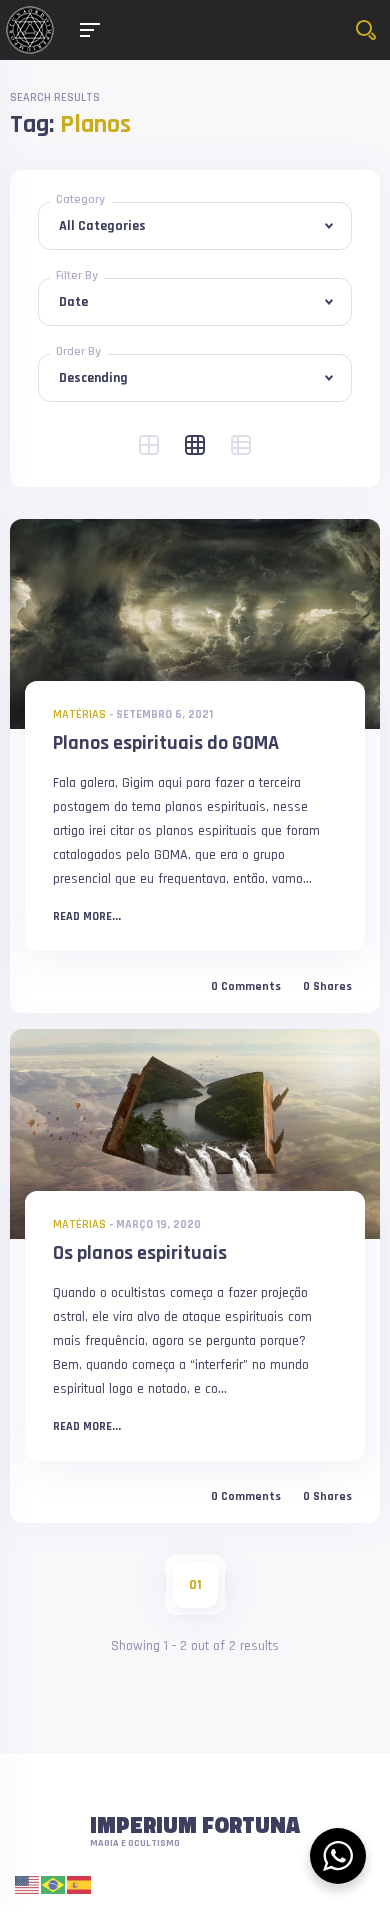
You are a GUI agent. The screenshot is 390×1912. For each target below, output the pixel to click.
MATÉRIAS (79, 714)
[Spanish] (80, 1884)
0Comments (246, 987)
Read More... (87, 917)
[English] (28, 1884)
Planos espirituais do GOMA (166, 743)
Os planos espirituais (140, 1253)
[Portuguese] (54, 1884)
